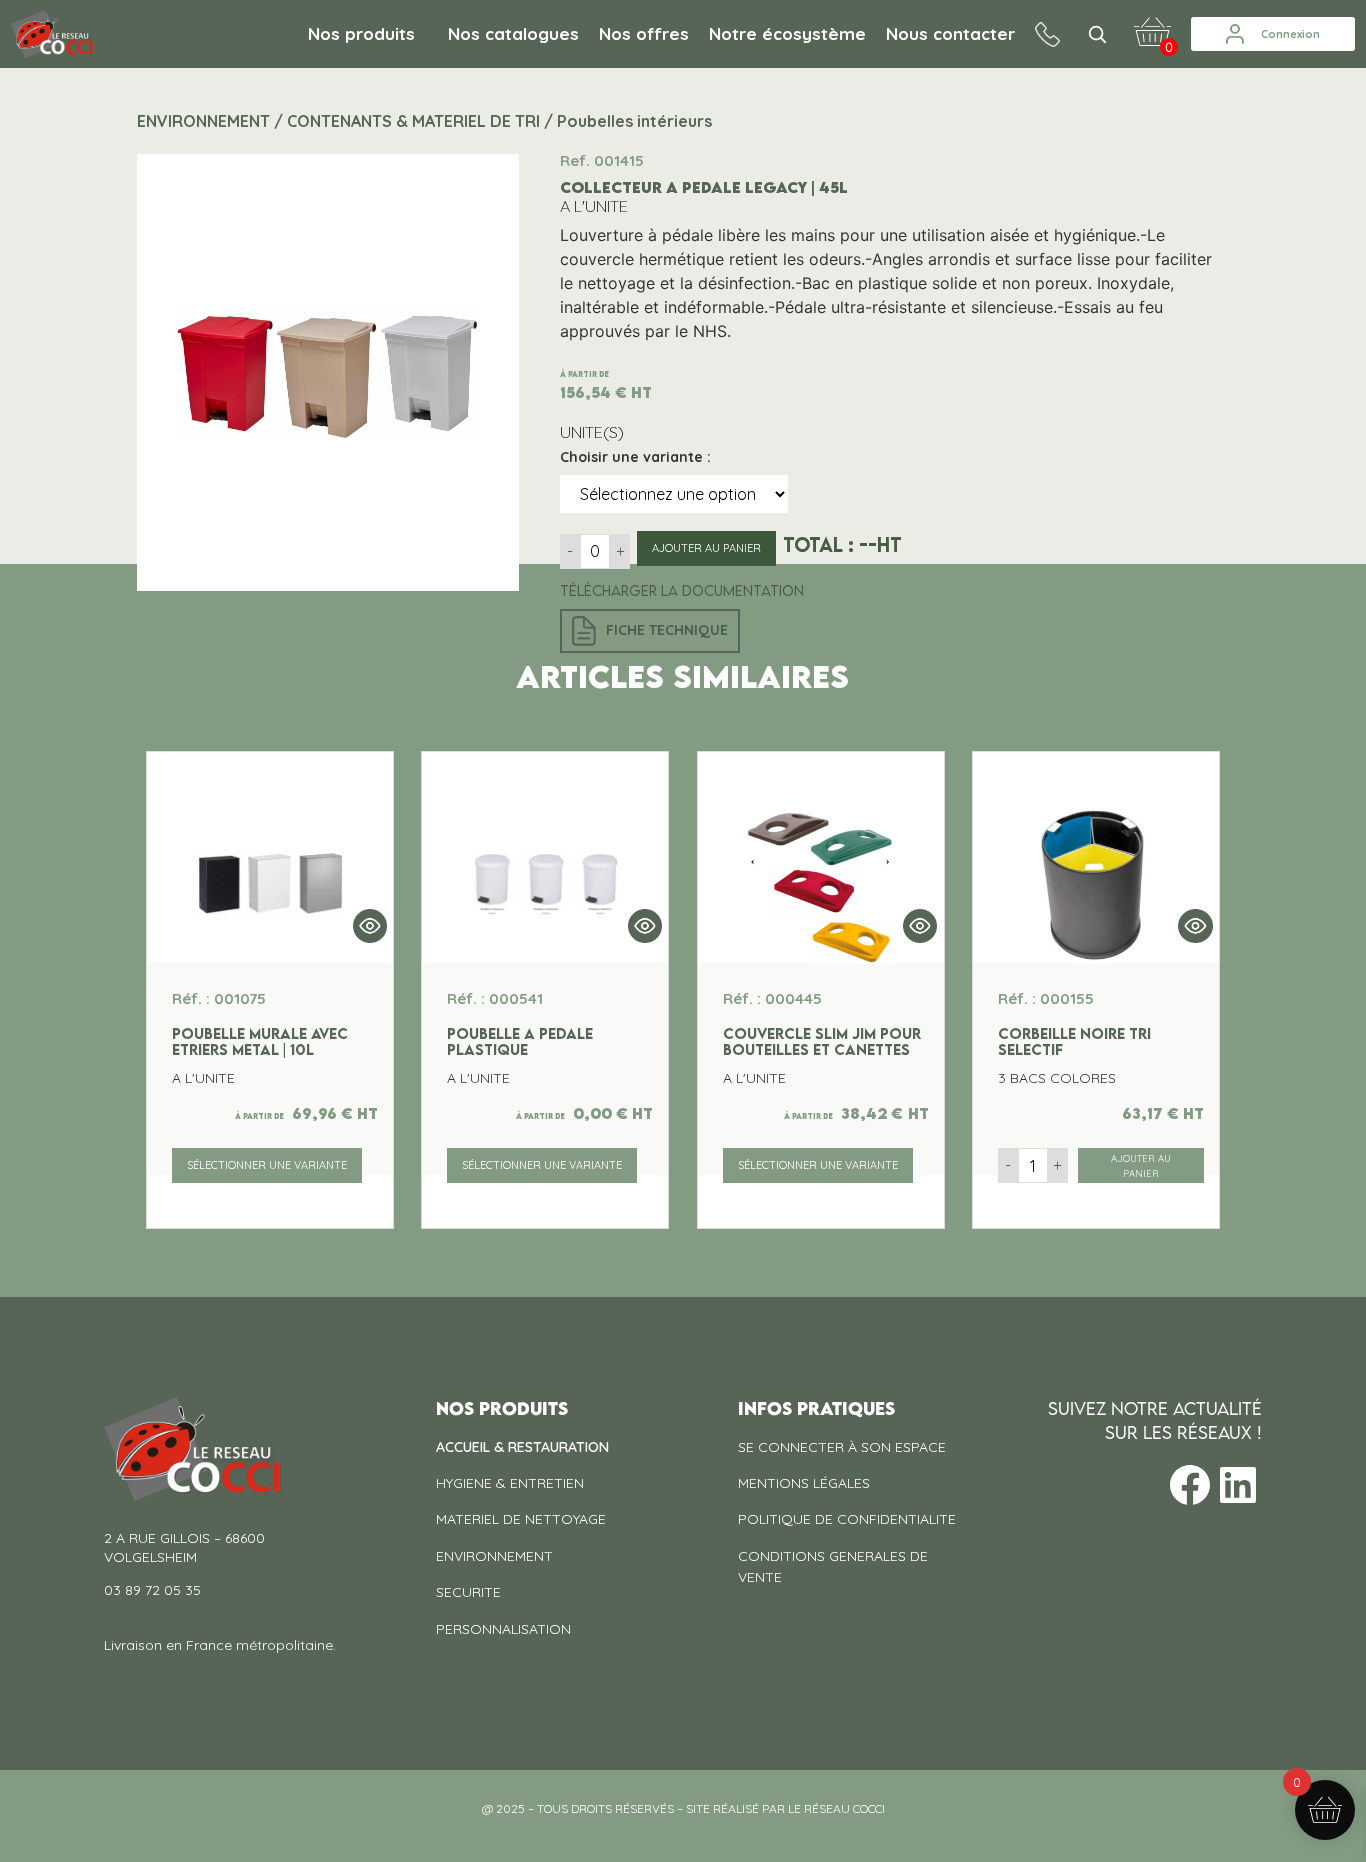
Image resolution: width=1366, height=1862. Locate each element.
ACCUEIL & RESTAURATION (522, 1447)
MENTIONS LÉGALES (804, 1483)
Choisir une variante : (635, 457)
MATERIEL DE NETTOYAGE (521, 1519)
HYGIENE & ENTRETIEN (510, 1483)
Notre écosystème (787, 33)
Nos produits (361, 33)
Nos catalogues (513, 33)
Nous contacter (950, 33)
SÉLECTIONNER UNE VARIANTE (267, 1165)
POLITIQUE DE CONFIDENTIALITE (847, 1519)
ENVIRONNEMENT (494, 1556)
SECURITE (468, 1592)
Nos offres (644, 33)
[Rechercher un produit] (1097, 34)
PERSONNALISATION (503, 1629)
